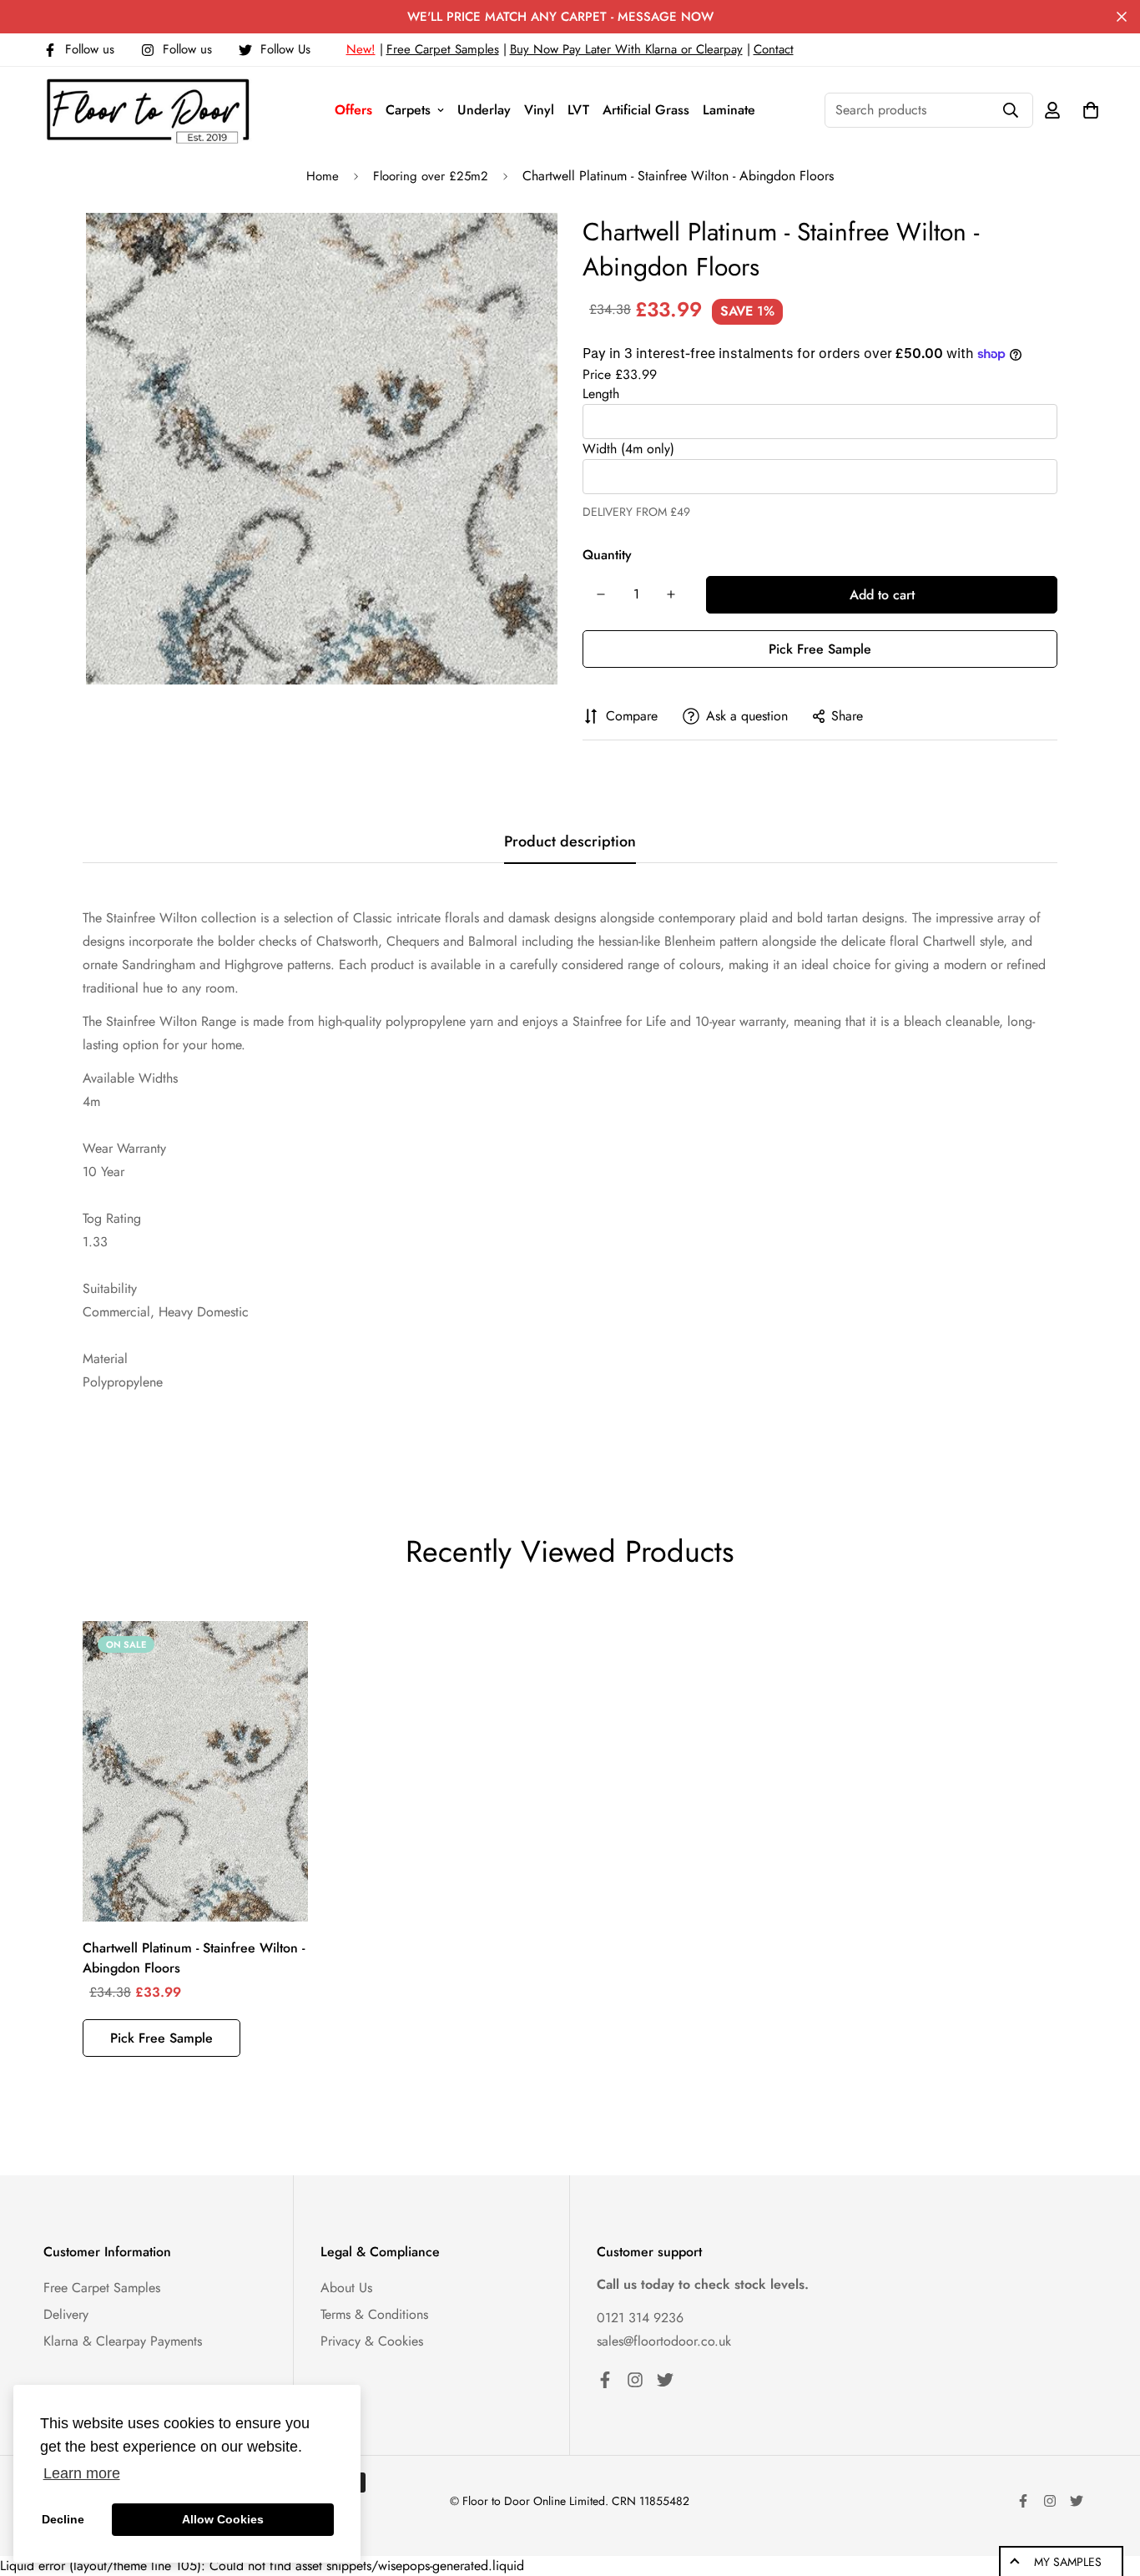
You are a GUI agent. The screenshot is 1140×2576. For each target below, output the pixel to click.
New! (361, 49)
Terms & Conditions (374, 2314)
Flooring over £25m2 (431, 176)
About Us (346, 2288)
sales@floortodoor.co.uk (664, 2341)
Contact (774, 49)
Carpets (408, 110)
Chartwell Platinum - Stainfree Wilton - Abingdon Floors (194, 1958)
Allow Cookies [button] (223, 2519)
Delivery (66, 2314)
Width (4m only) (628, 449)
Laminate (729, 110)
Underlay (484, 110)
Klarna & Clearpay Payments (123, 2341)
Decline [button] (63, 2519)
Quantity (607, 555)
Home (323, 176)
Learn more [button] (82, 2473)
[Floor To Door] (148, 110)
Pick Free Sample (820, 649)
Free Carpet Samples (443, 49)
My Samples (1068, 2562)
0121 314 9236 (640, 2318)
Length (601, 394)
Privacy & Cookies (372, 2341)
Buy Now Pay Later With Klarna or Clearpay (626, 49)
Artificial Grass (646, 110)
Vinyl (539, 110)
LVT (578, 110)
